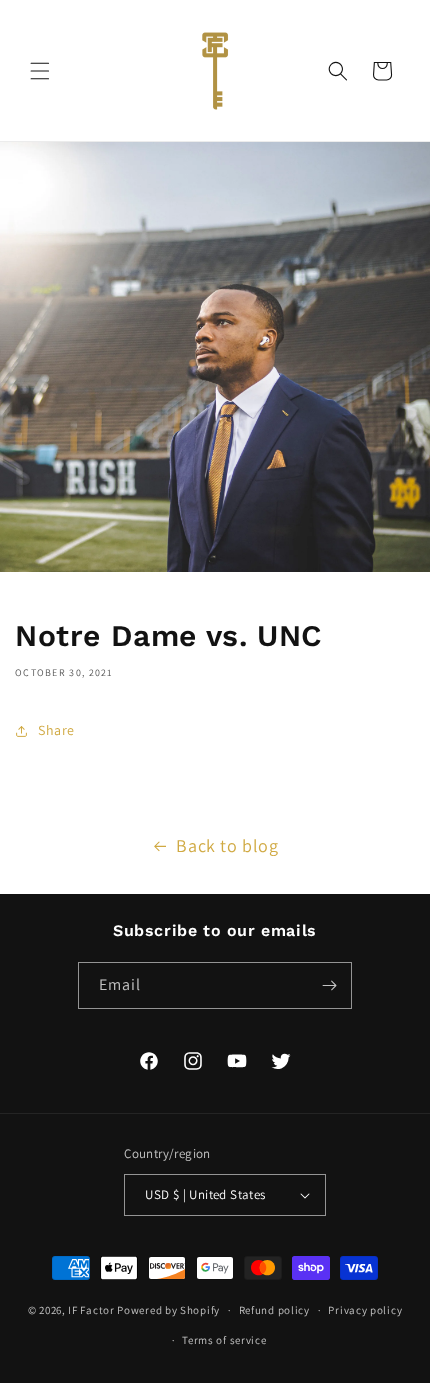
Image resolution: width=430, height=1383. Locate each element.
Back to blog (227, 845)
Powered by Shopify (168, 1310)
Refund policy (274, 1310)
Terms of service (224, 1340)
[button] (40, 71)
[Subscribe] (329, 985)
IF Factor (91, 1310)
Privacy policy (365, 1310)
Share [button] (56, 730)
